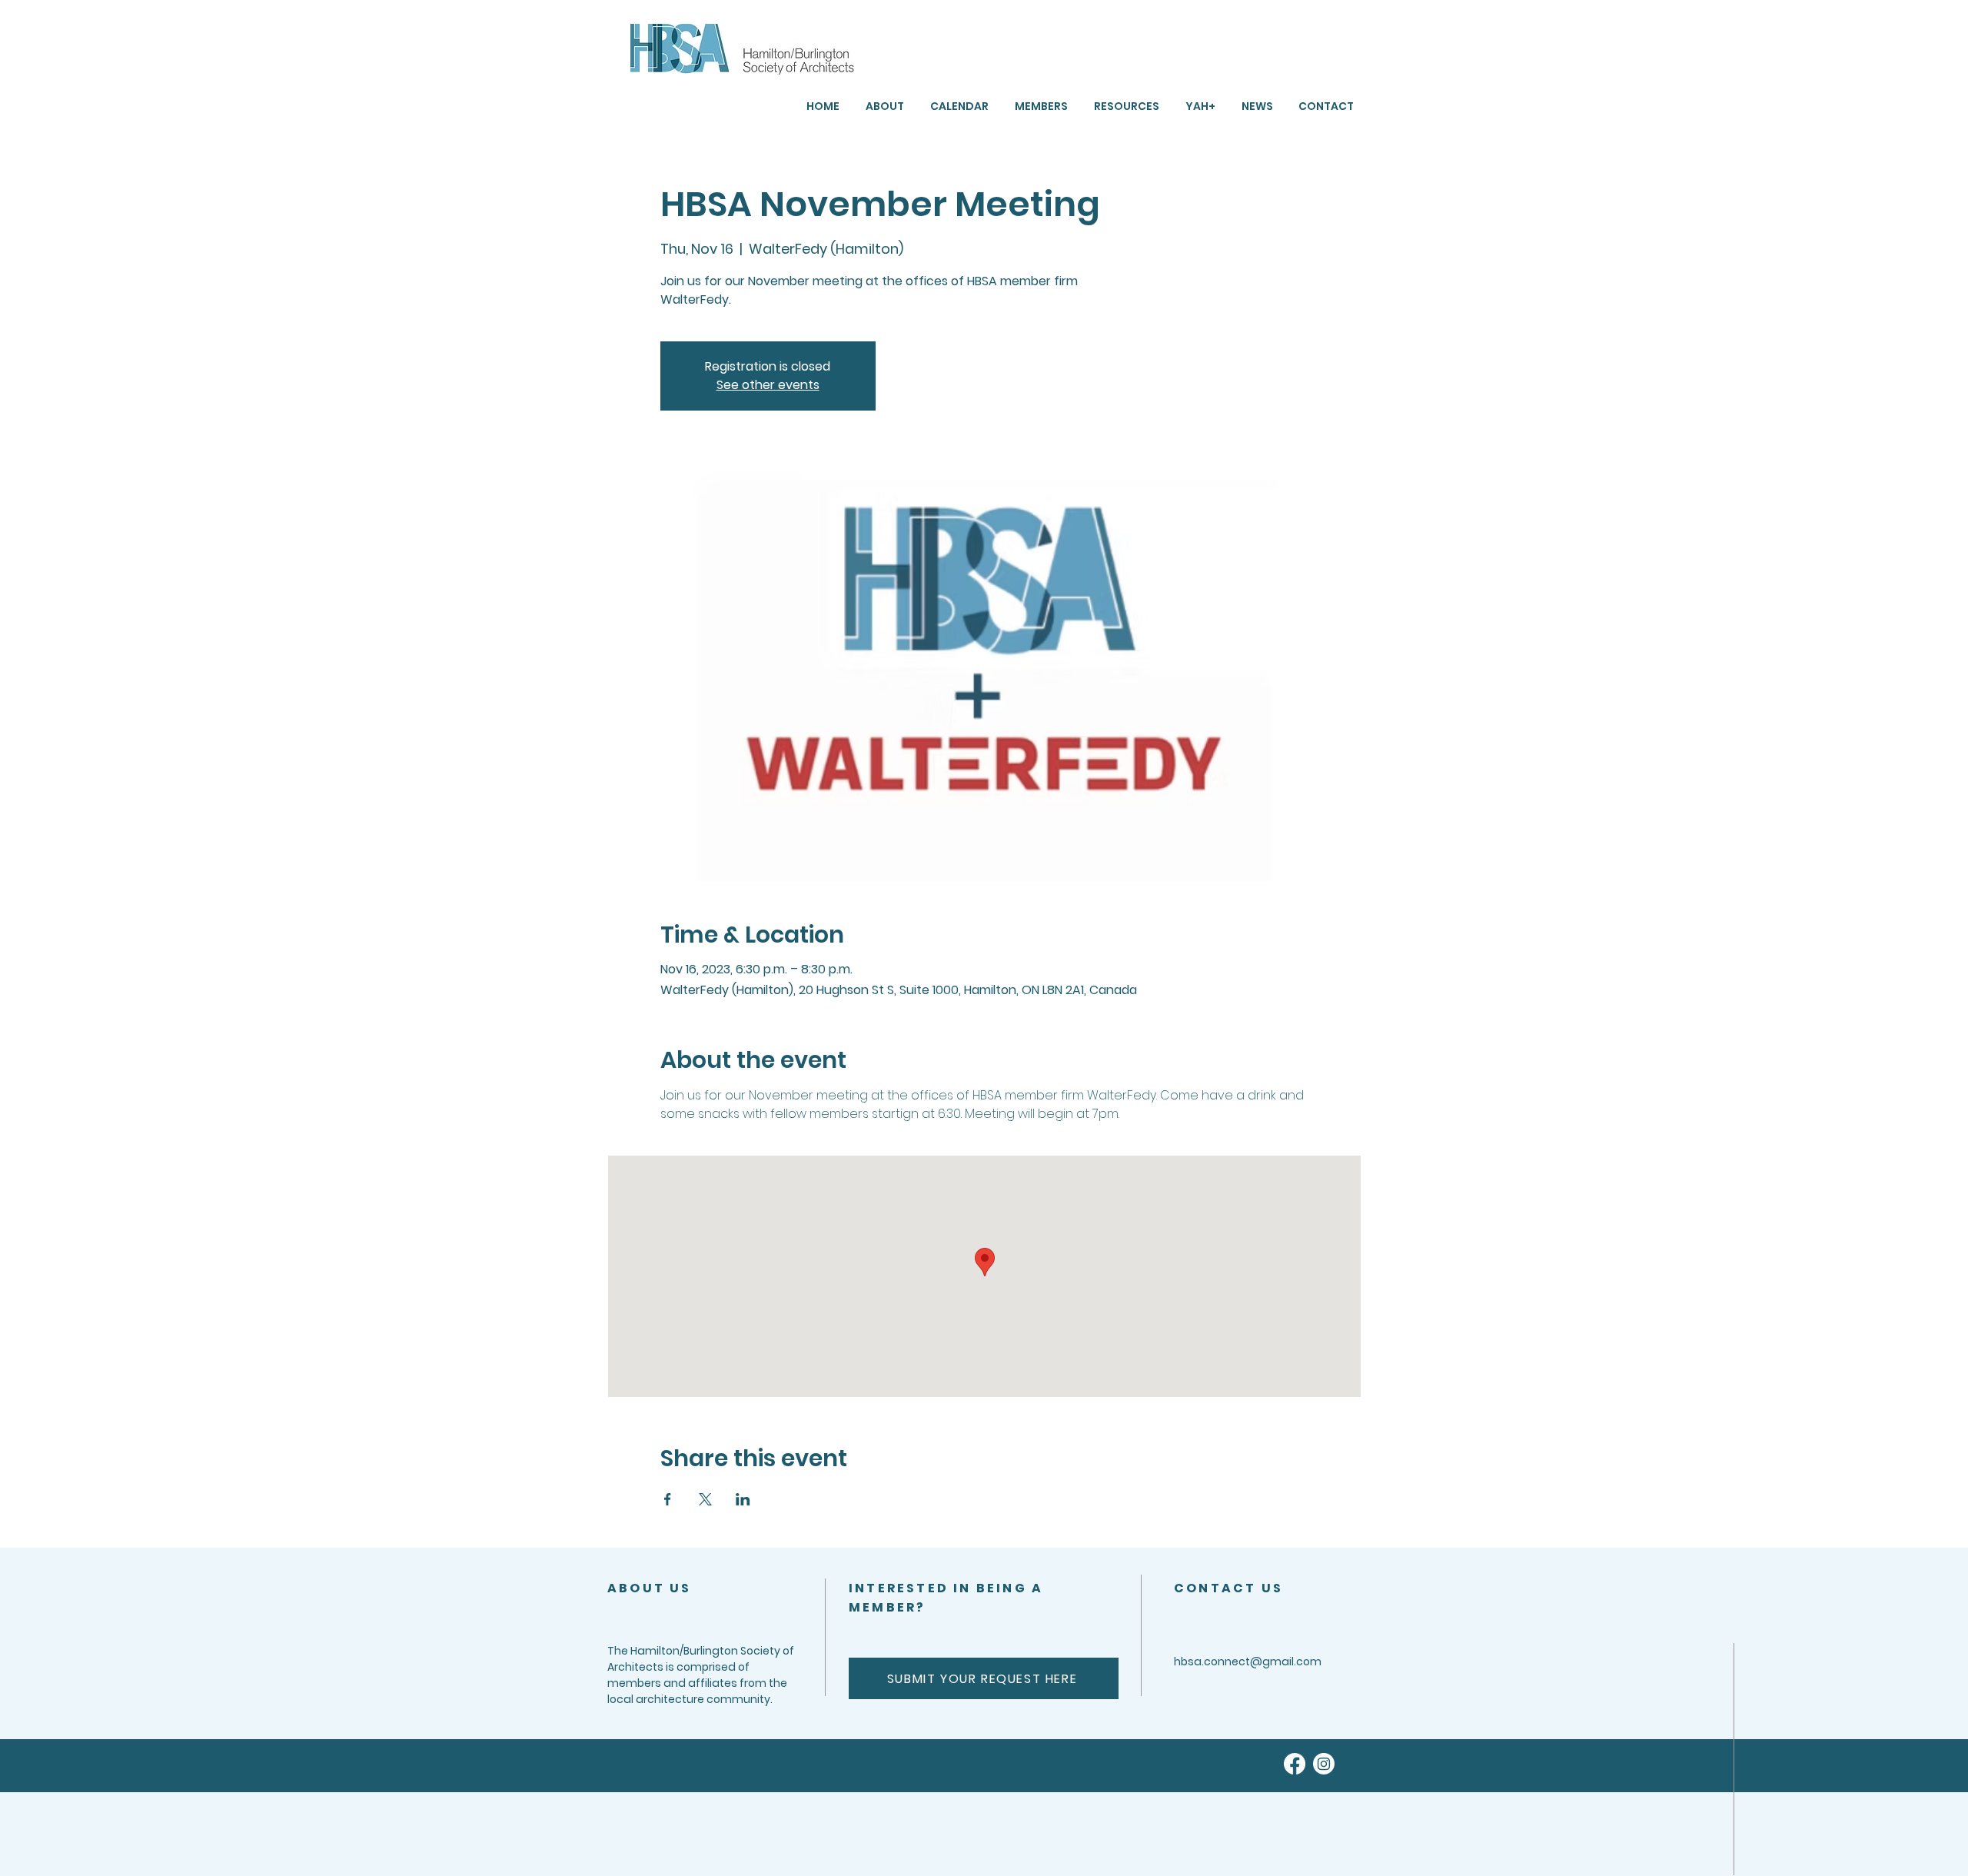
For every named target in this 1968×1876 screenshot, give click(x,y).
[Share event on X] (705, 1499)
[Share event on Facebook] (668, 1499)
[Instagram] (1324, 1764)
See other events (768, 385)
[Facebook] (1295, 1764)
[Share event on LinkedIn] (743, 1499)
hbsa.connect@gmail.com (1248, 1661)
